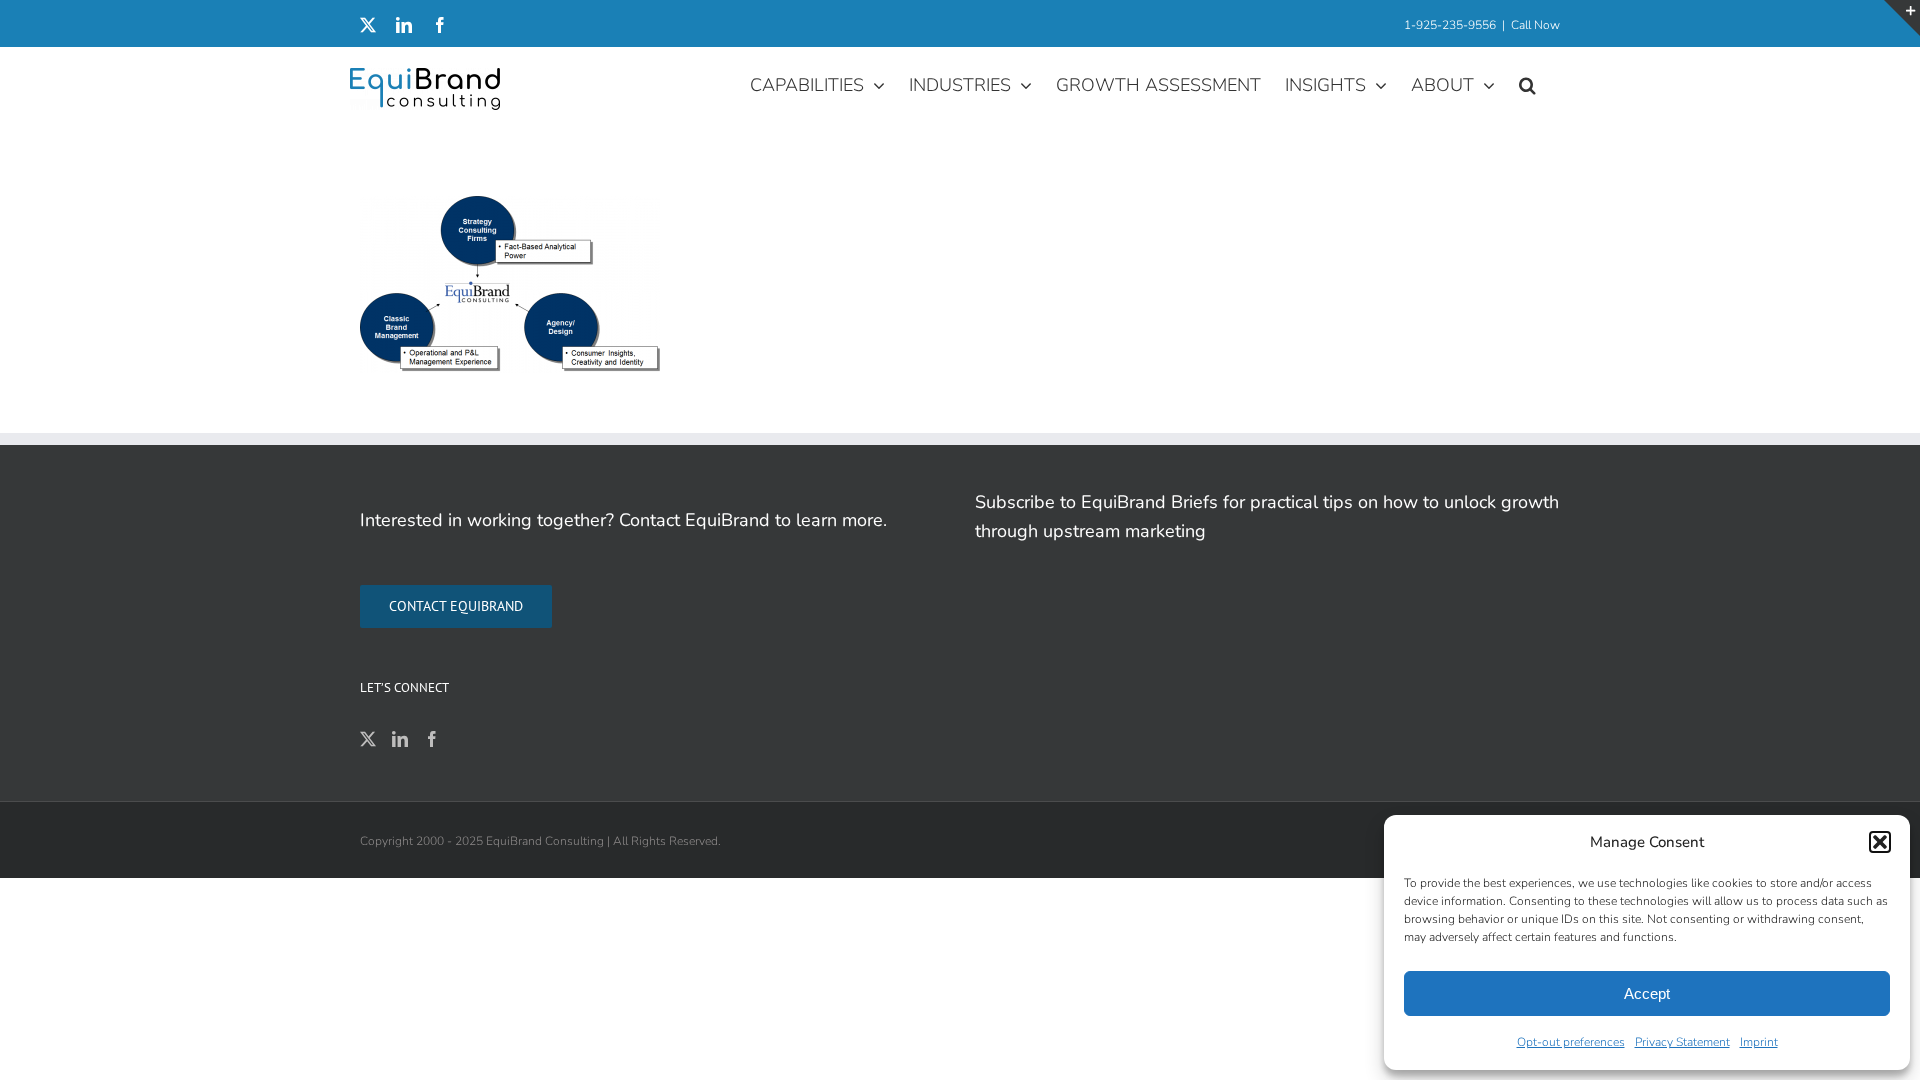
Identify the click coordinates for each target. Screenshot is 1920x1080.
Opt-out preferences (1571, 1042)
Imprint (1759, 1042)
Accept (1647, 993)
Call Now (1535, 25)
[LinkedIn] (400, 739)
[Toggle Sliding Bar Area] (1902, 18)
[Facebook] (432, 739)
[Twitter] (368, 739)
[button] (1880, 842)
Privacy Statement (1682, 1042)
